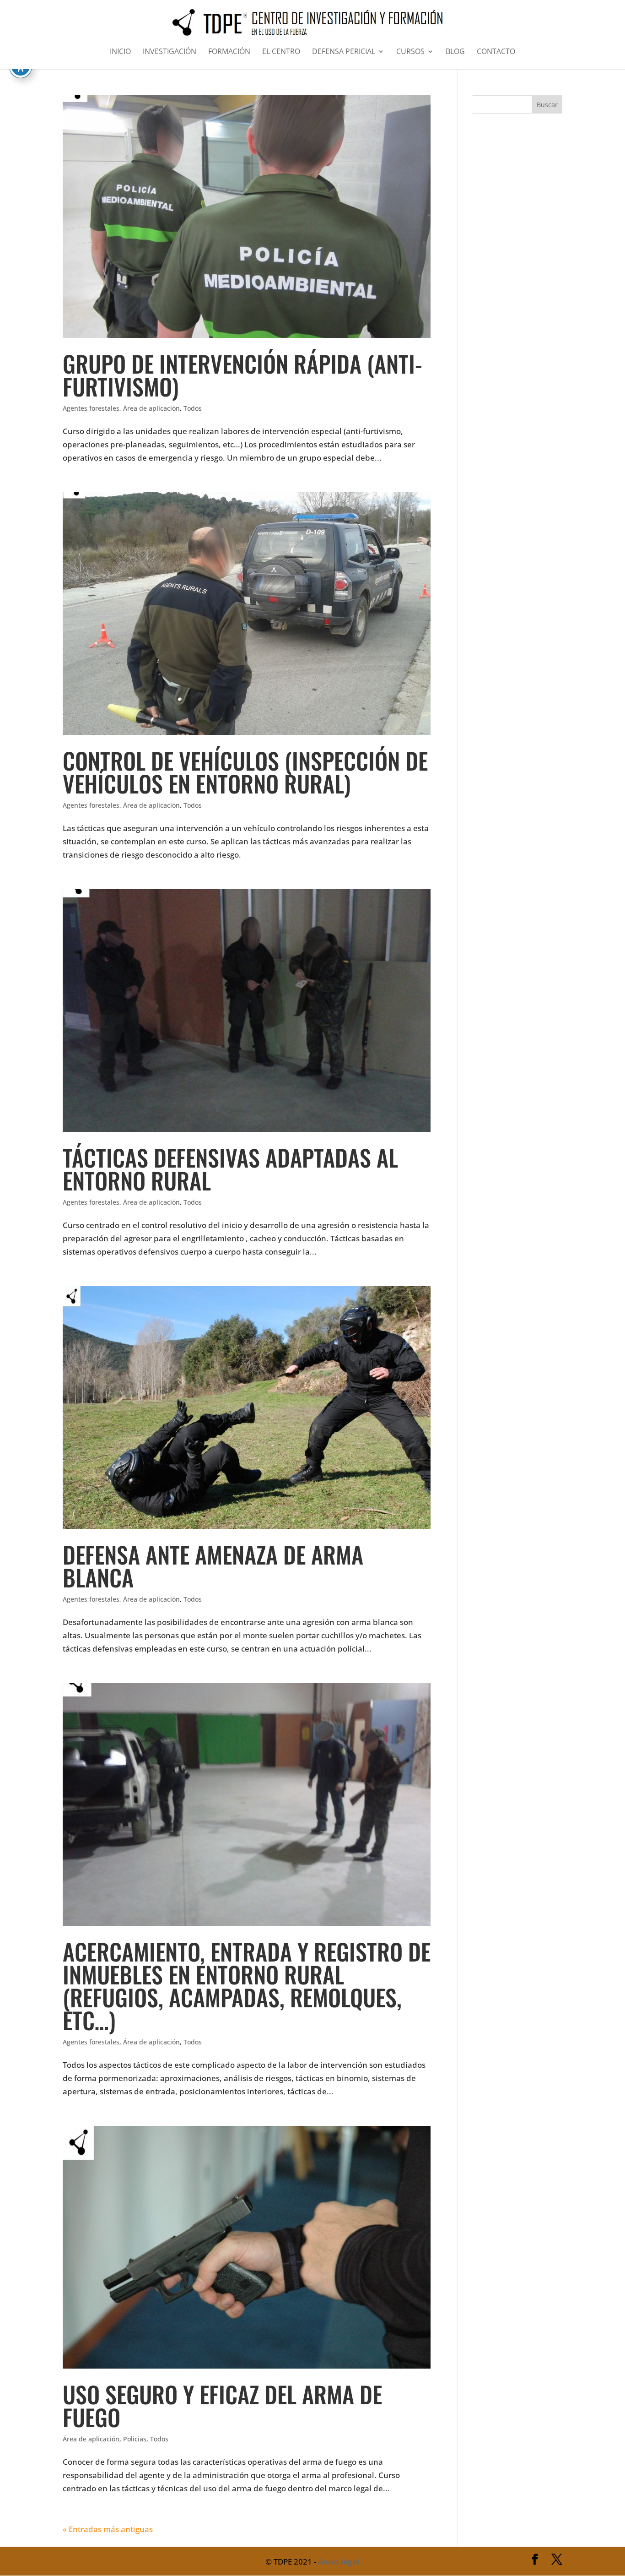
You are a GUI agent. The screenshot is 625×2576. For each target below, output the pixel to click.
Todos (193, 408)
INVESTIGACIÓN (170, 52)
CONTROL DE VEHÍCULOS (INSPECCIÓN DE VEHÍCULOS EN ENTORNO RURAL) (245, 772)
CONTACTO (496, 52)
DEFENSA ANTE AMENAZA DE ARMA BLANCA (213, 1565)
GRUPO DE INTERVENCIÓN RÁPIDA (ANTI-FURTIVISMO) (242, 375)
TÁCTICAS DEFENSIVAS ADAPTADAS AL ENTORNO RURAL (230, 1168)
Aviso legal (339, 2562)
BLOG (455, 52)
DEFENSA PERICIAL (344, 52)
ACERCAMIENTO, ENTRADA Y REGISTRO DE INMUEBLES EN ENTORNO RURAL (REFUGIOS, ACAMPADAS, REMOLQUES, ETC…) (247, 1985)
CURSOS (410, 52)
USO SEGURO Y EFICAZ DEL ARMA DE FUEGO (222, 2405)
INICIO (120, 52)
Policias (135, 2439)
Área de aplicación (151, 408)
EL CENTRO (281, 52)
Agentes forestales (91, 408)
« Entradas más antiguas (108, 2529)
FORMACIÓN (229, 52)
